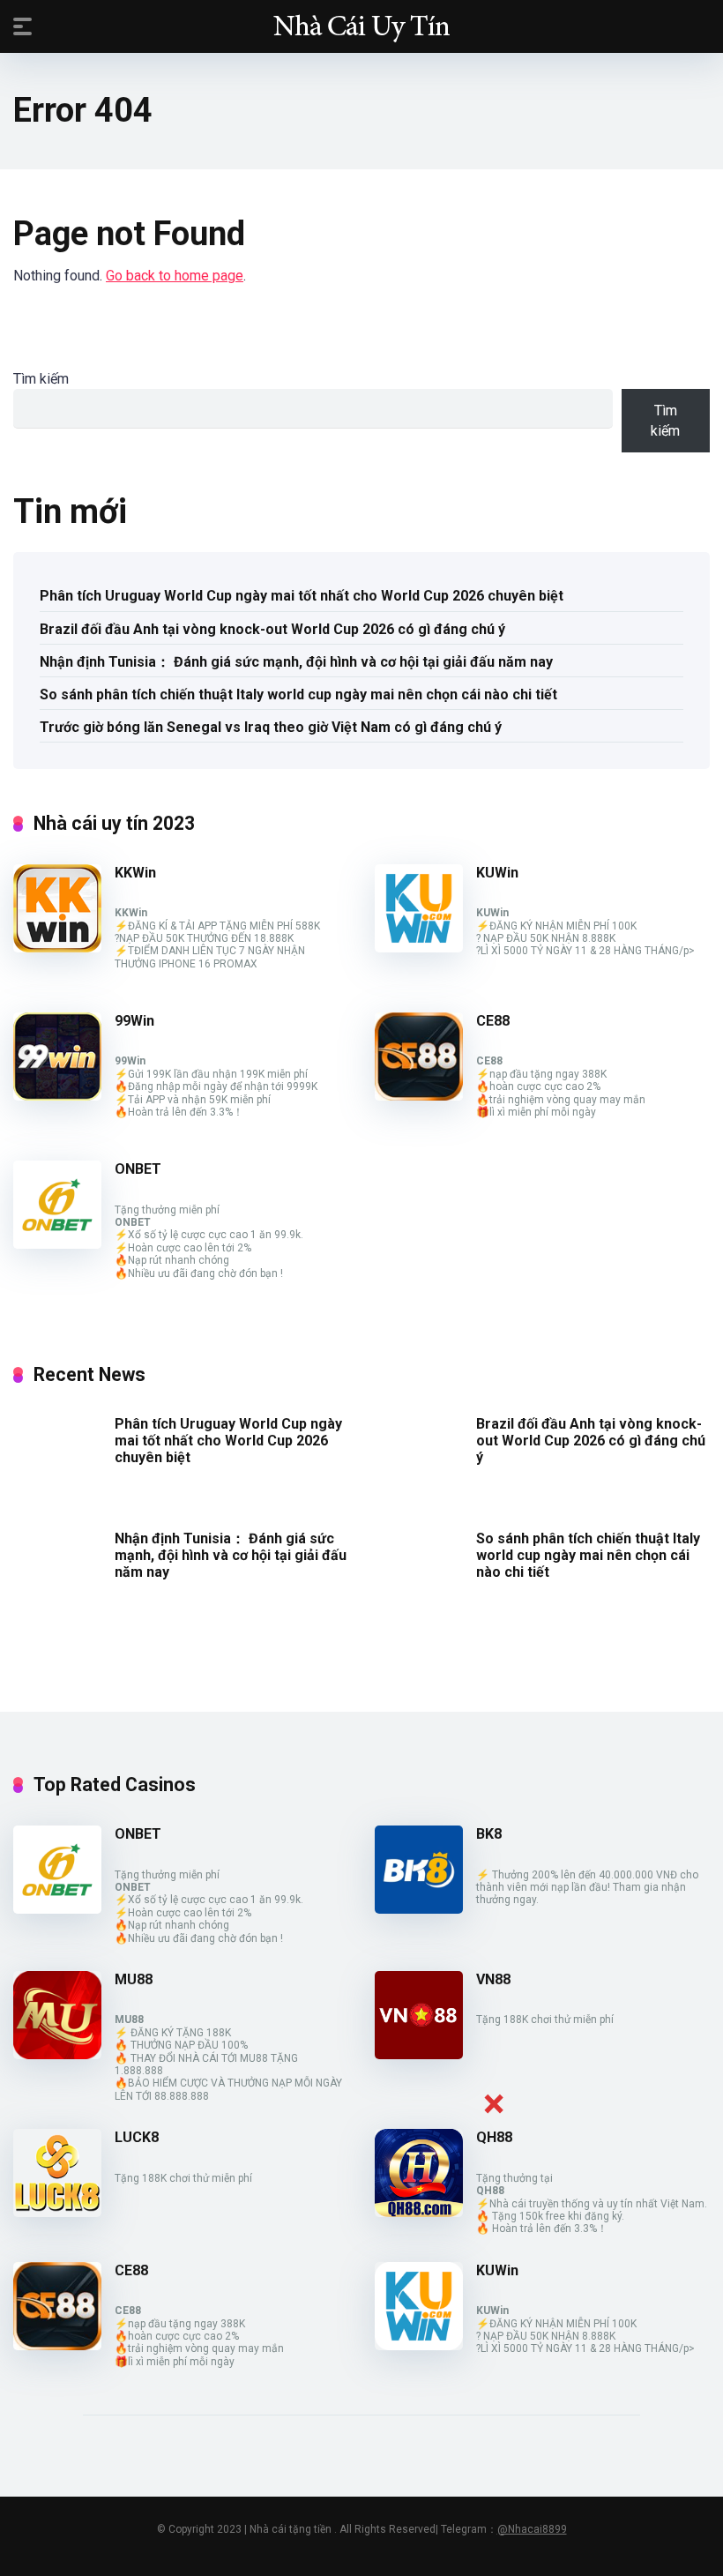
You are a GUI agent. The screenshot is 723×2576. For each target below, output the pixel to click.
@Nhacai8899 (532, 2529)
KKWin (135, 873)
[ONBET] (57, 1244)
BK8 (489, 1834)
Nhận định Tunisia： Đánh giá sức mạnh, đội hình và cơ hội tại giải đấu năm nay (296, 662)
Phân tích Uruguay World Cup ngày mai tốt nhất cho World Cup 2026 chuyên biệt (302, 596)
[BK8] (419, 1909)
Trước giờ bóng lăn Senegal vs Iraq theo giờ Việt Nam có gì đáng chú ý (271, 727)
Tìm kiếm (41, 379)
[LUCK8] (57, 2212)
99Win (134, 1021)
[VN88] (419, 2054)
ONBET (138, 1169)
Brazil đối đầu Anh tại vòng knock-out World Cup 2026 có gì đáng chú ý (272, 629)
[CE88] (419, 1096)
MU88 (134, 1979)
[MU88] (57, 2054)
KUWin (497, 873)
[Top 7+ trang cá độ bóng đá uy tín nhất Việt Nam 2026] (361, 26)
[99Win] (57, 1096)
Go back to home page (175, 276)
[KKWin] (57, 948)
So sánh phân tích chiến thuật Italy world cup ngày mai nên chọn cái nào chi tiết (298, 694)
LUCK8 (137, 2137)
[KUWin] (419, 948)
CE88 (493, 1021)
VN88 (493, 1979)
